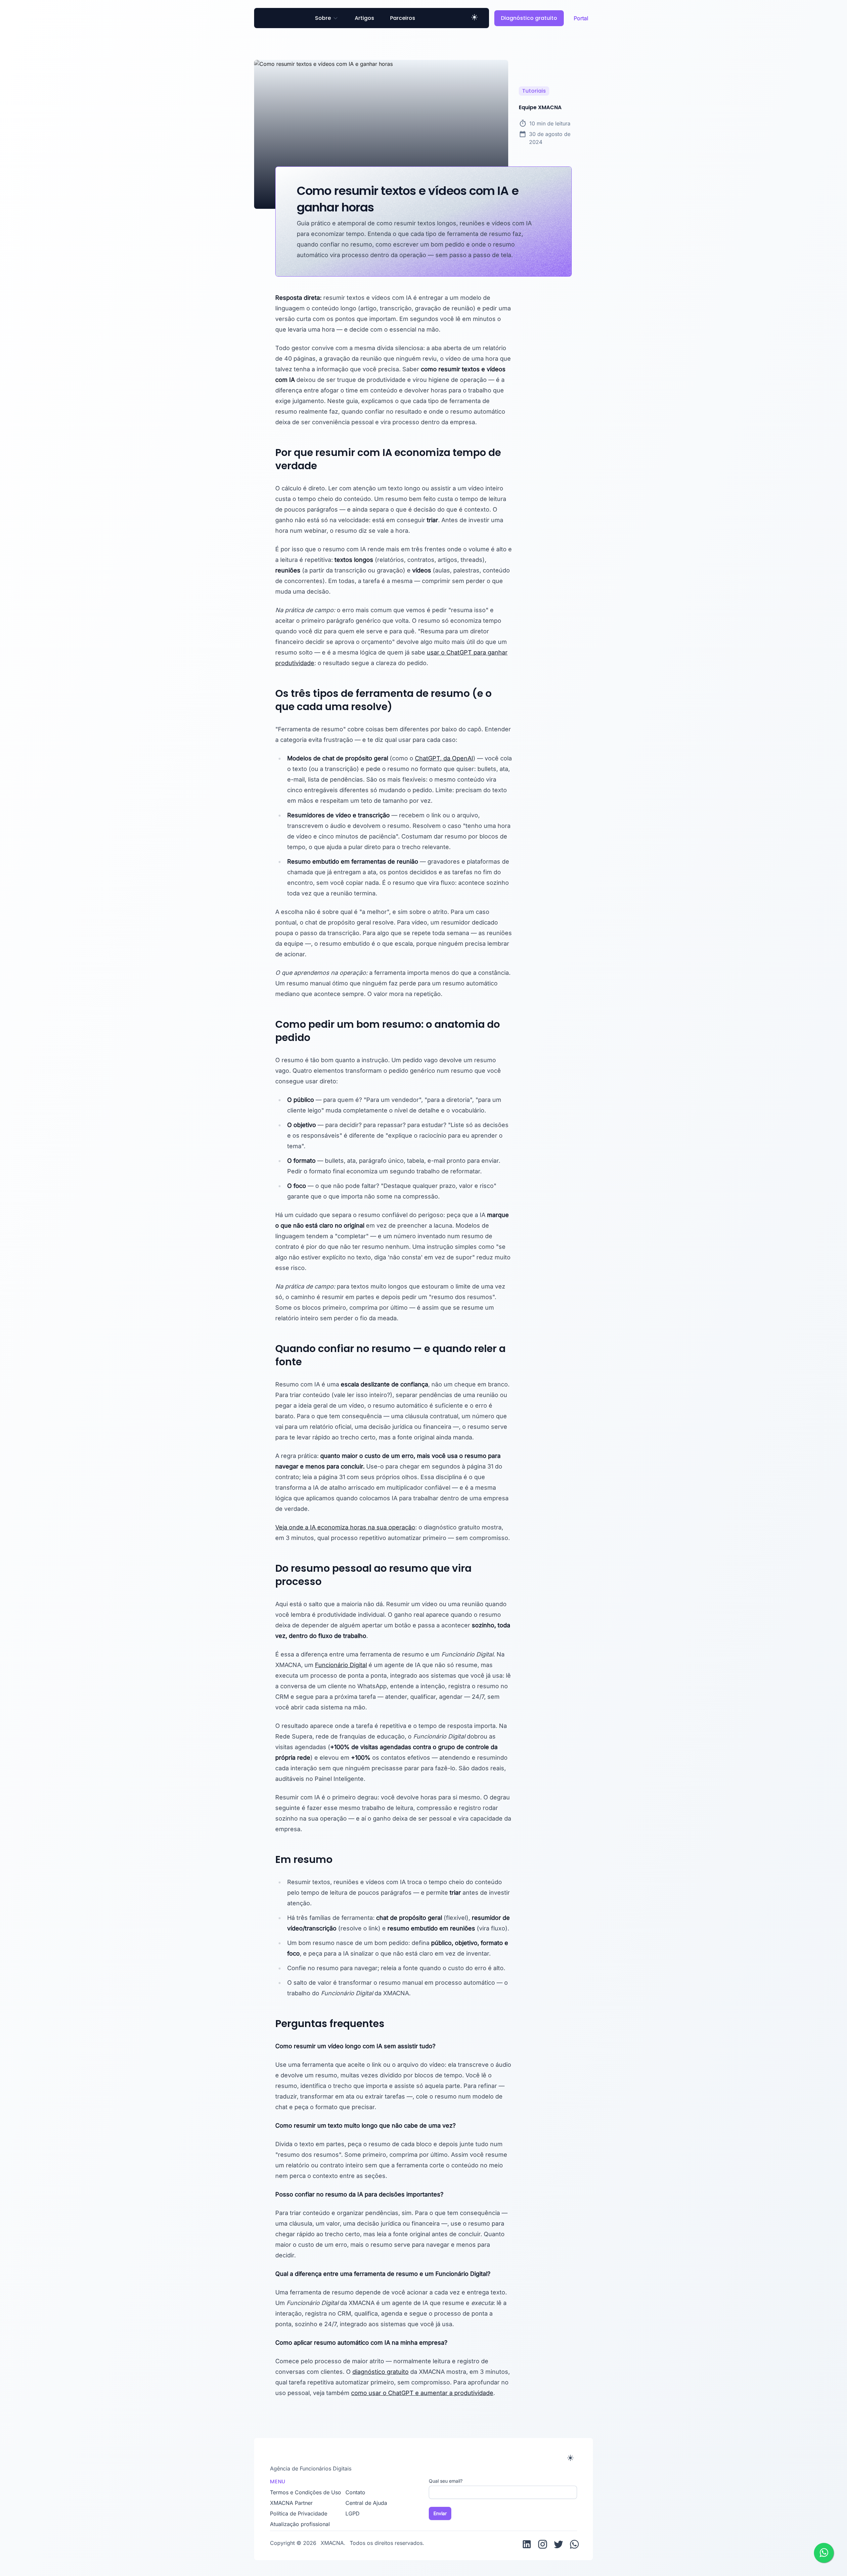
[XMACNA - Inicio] (417, 2457)
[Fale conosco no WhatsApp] (824, 2553)
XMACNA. (334, 2543)
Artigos (364, 18)
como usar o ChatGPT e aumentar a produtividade (422, 2393)
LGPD (353, 2513)
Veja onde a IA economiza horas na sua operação (345, 1527)
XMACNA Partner (291, 2503)
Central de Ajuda (366, 2503)
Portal (581, 18)
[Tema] (474, 18)
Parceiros (403, 18)
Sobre (323, 18)
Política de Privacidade (299, 2513)
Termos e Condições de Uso (306, 2492)
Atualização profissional (300, 2524)
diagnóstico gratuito (380, 2372)
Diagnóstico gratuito (529, 18)
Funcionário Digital (341, 1665)
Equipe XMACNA (540, 107)
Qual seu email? (446, 2481)
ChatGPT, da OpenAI (444, 758)
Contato (355, 2492)
